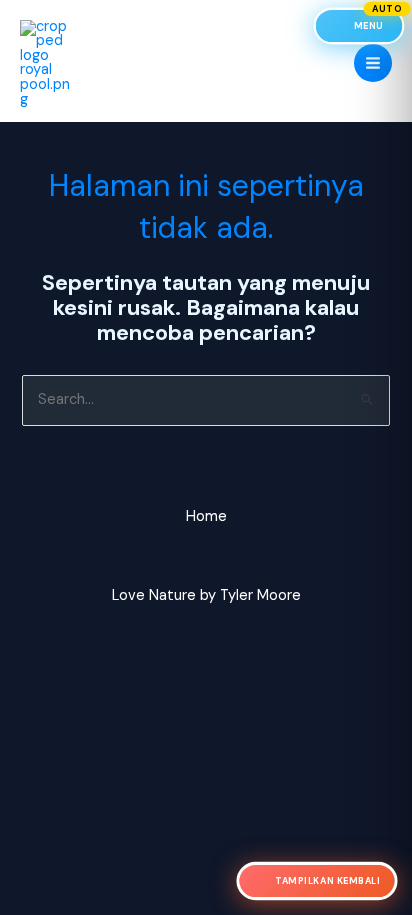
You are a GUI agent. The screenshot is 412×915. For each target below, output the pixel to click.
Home (206, 516)
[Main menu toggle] (373, 63)
